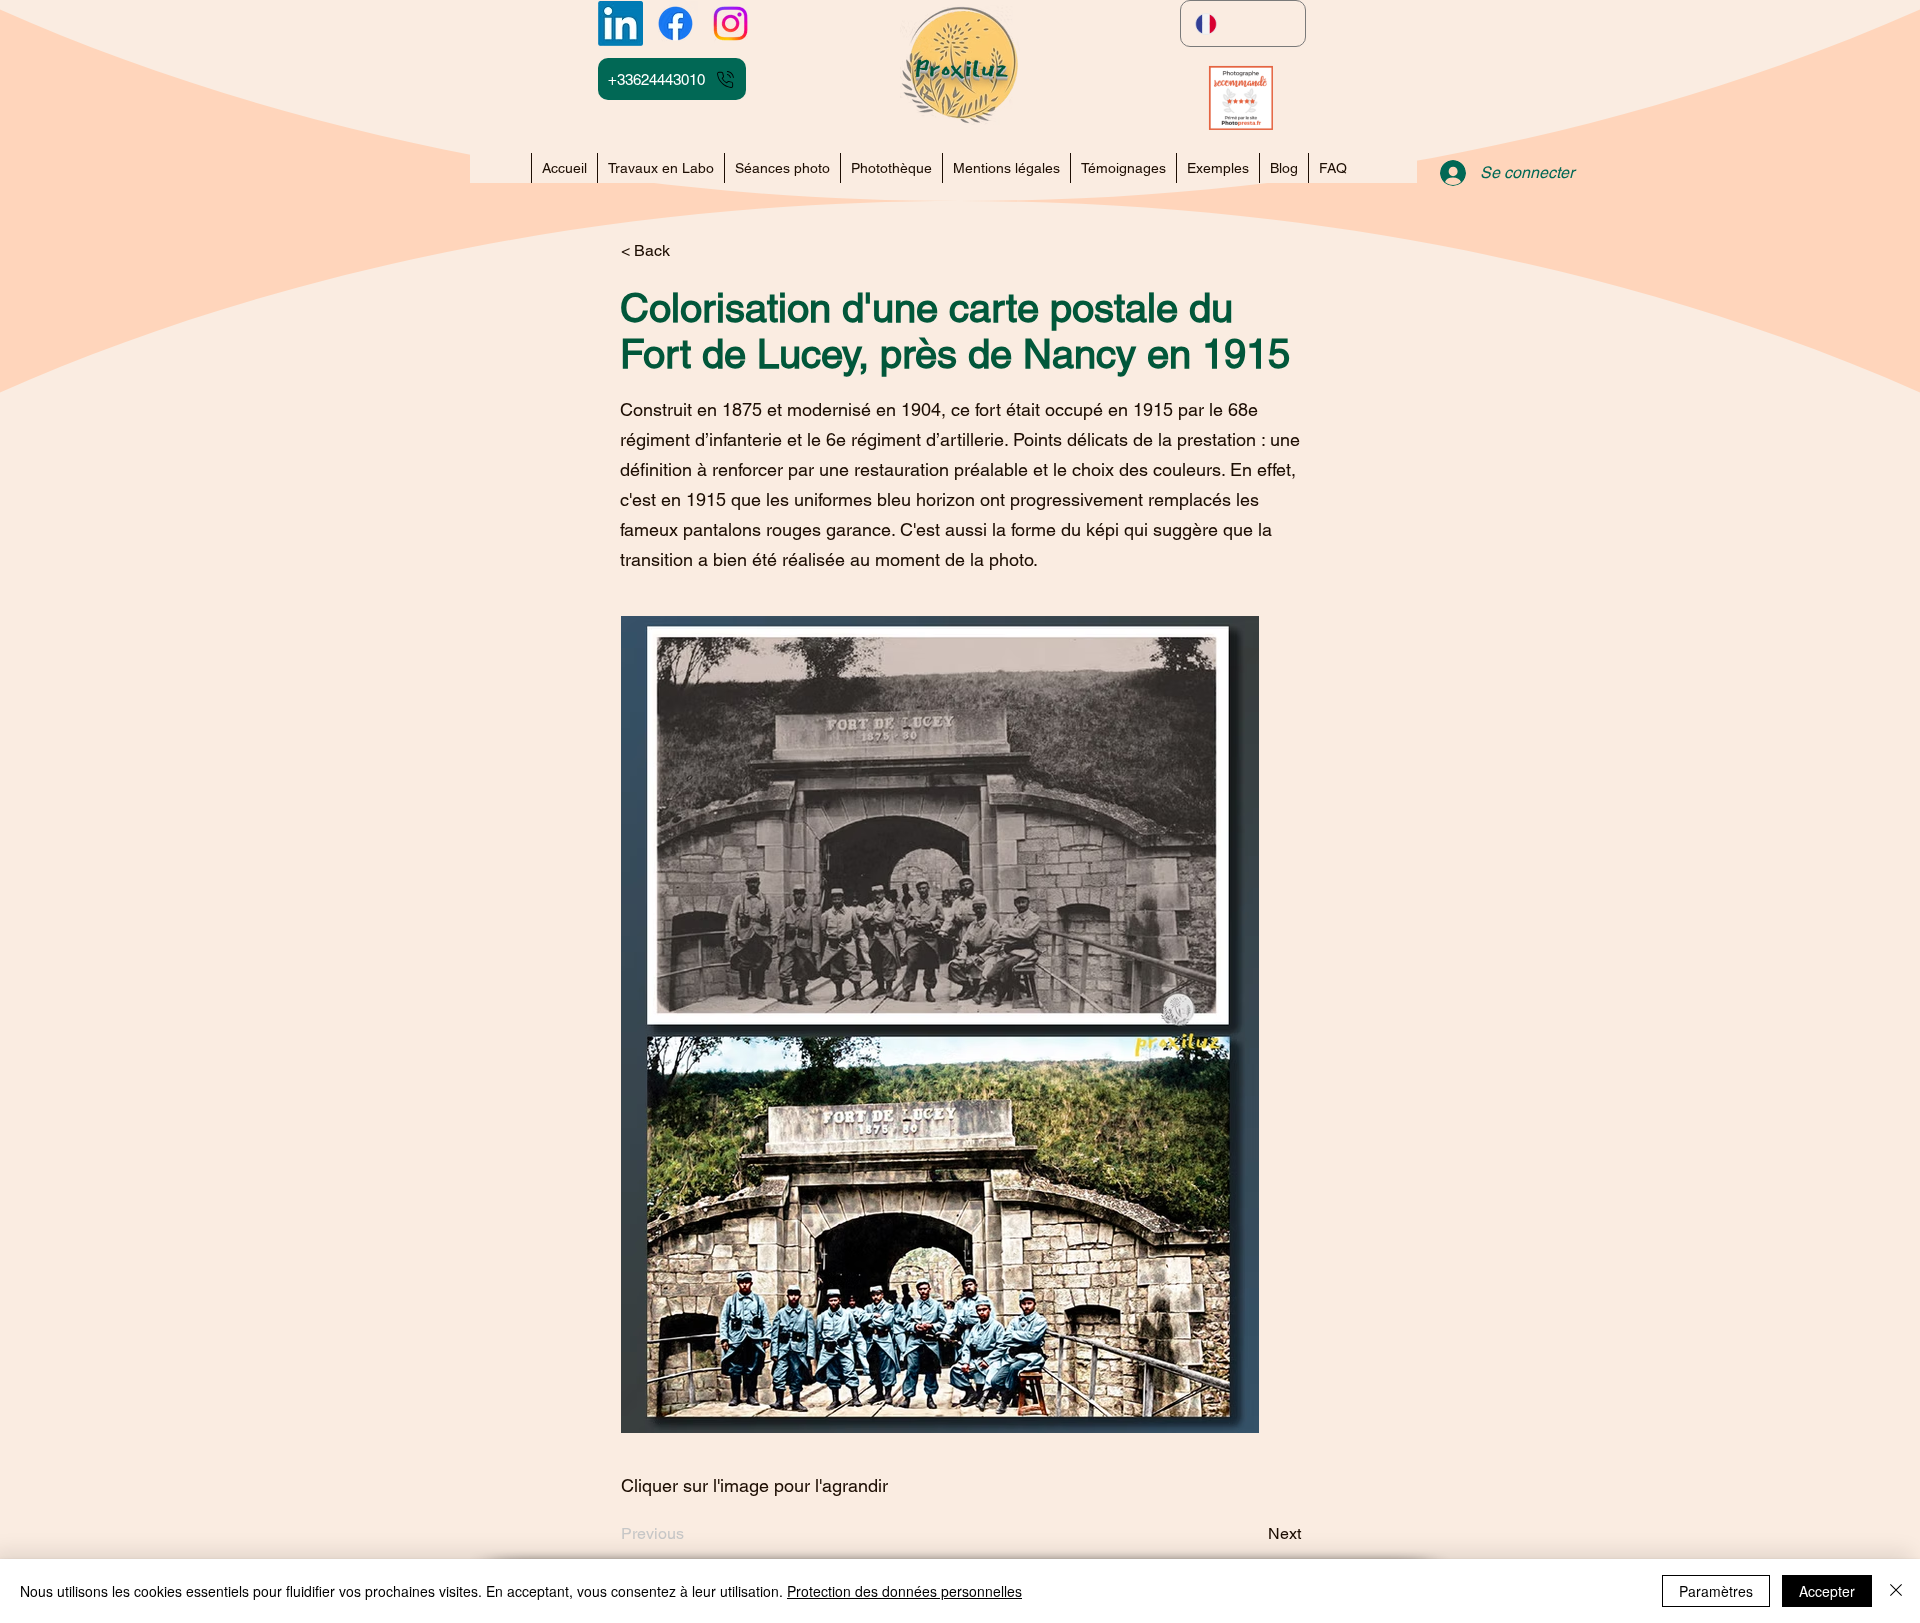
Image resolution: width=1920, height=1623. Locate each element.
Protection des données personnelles (904, 1591)
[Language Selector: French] (1243, 23)
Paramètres (1716, 1591)
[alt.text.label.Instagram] (730, 23)
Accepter (1827, 1591)
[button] (1217, 168)
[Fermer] (1896, 1591)
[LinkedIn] (620, 23)
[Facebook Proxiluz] (675, 23)
